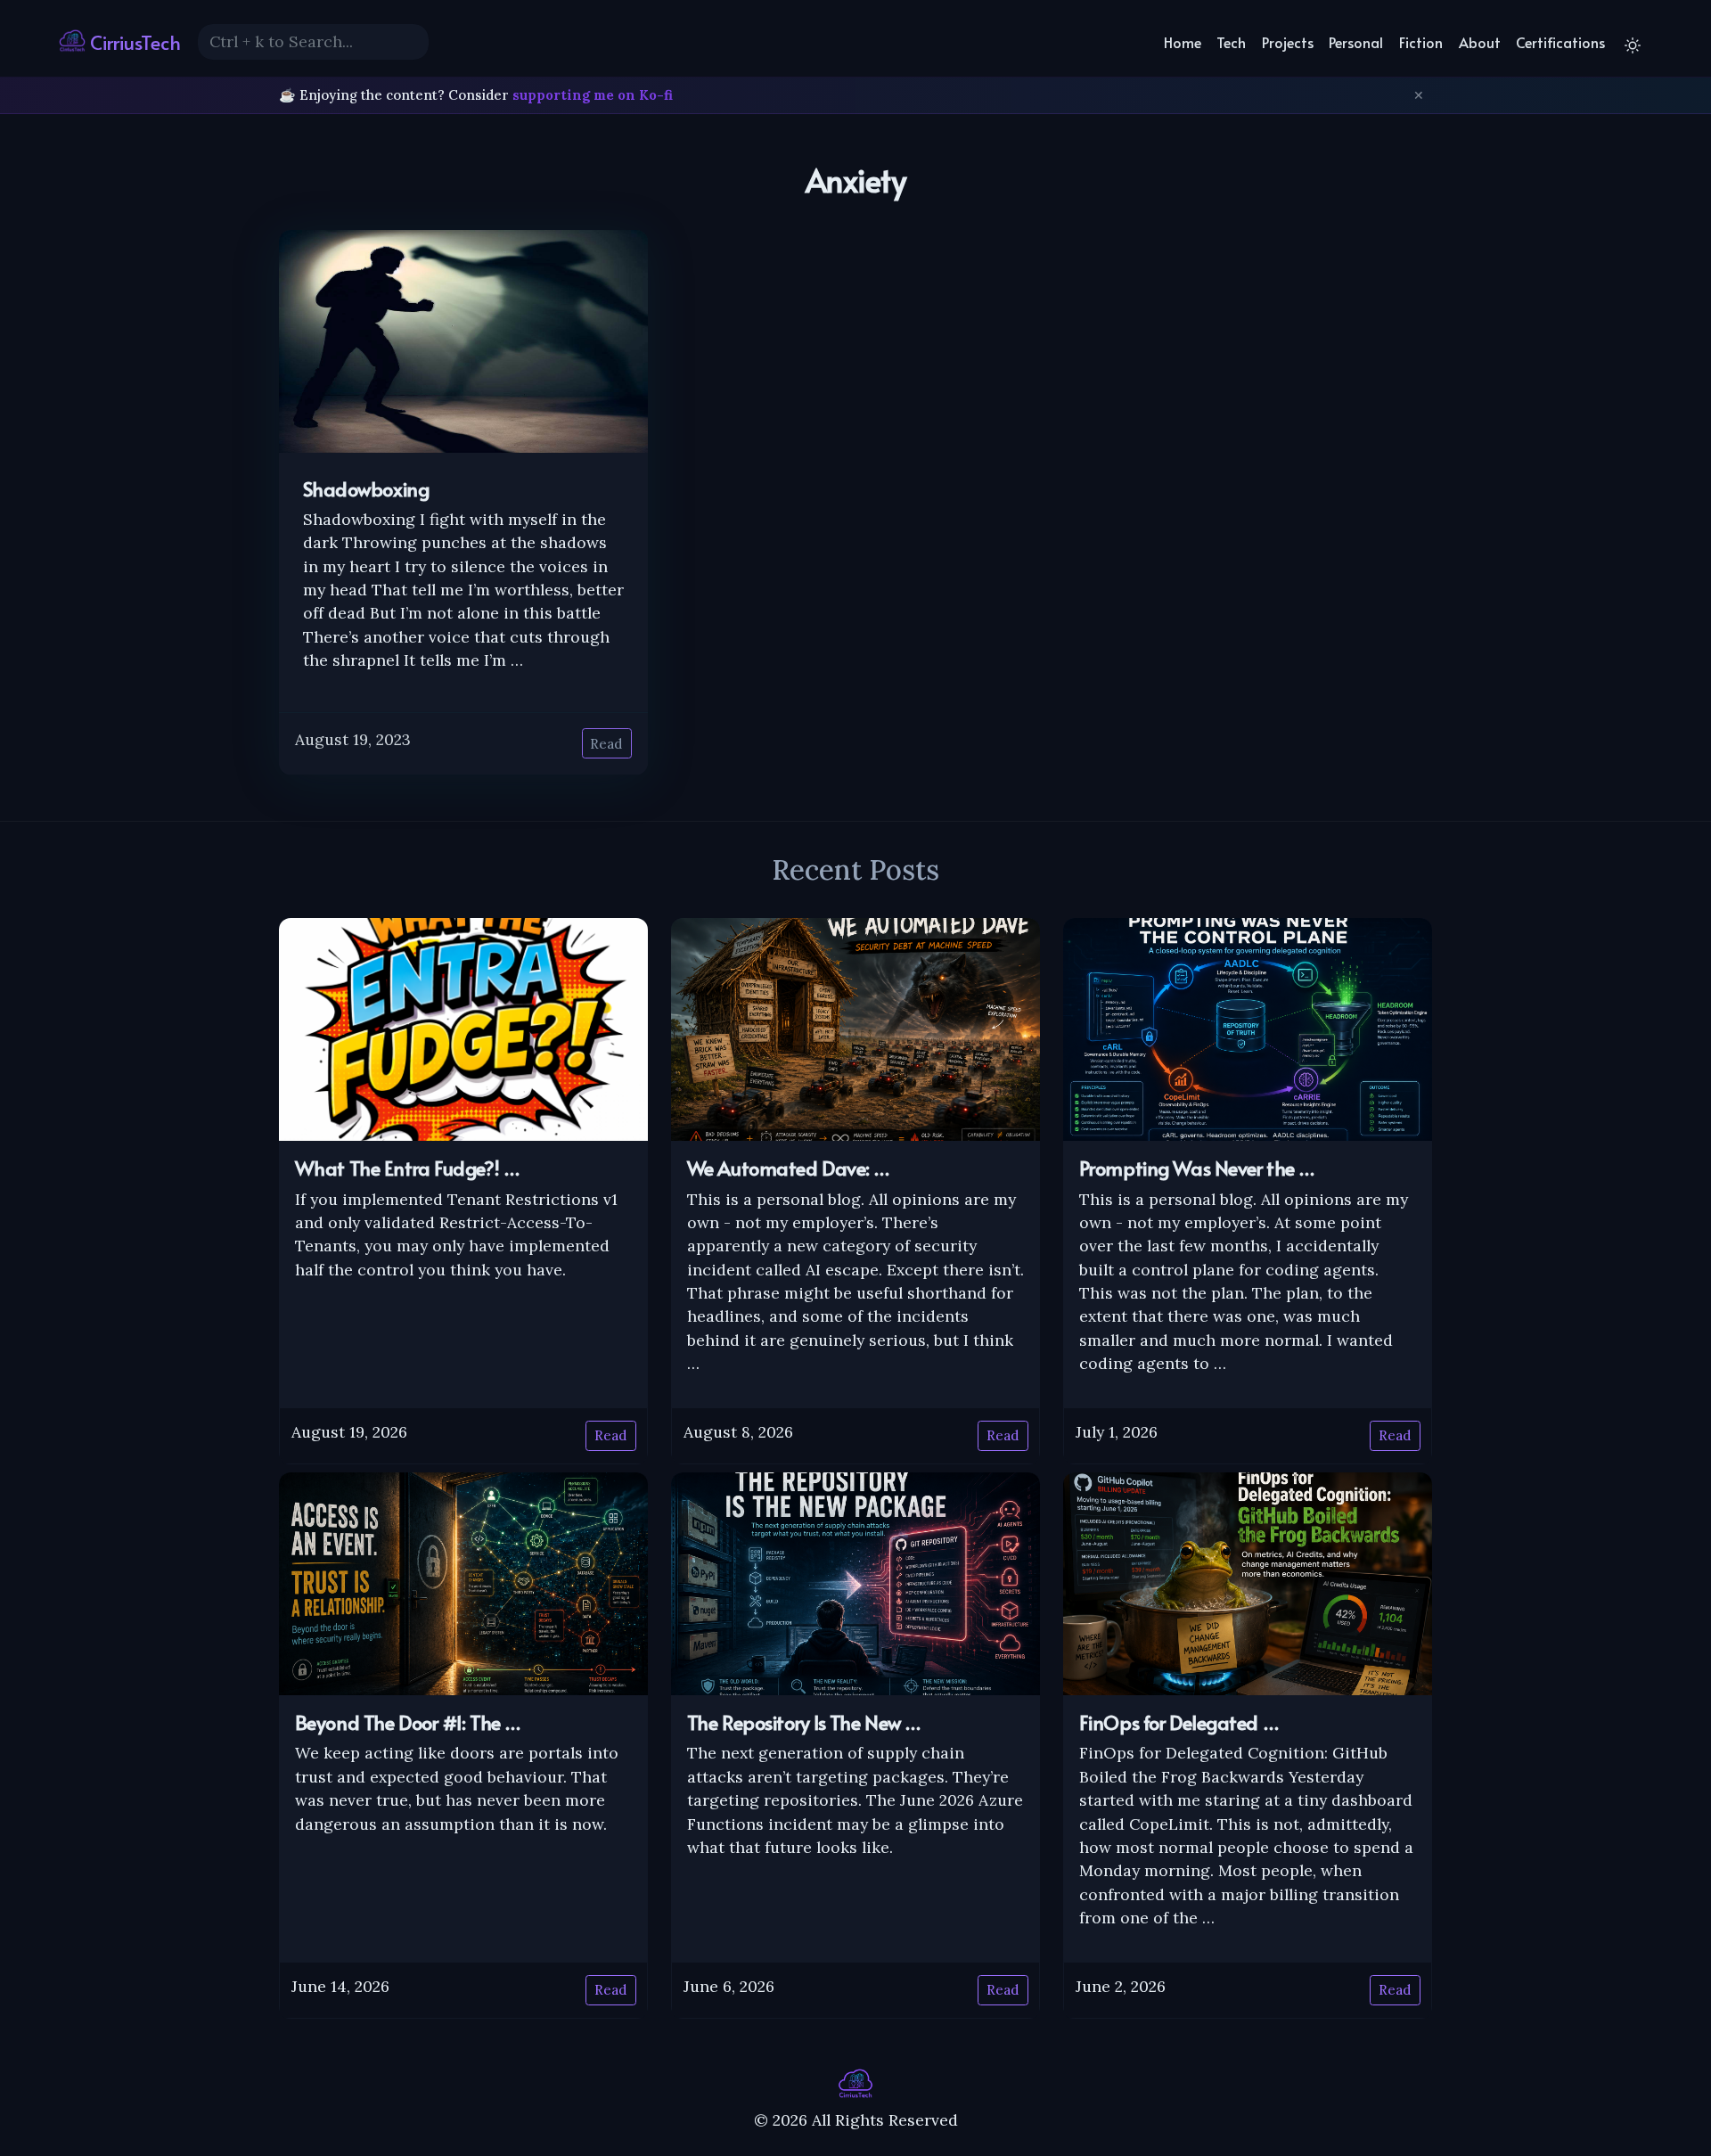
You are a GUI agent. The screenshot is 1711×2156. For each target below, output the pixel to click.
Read (606, 744)
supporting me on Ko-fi (593, 95)
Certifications (1560, 42)
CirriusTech (133, 42)
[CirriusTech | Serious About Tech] (855, 2082)
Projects (1288, 42)
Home (1183, 42)
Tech (1231, 42)
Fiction (1421, 42)
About (1480, 42)
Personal (1356, 42)
